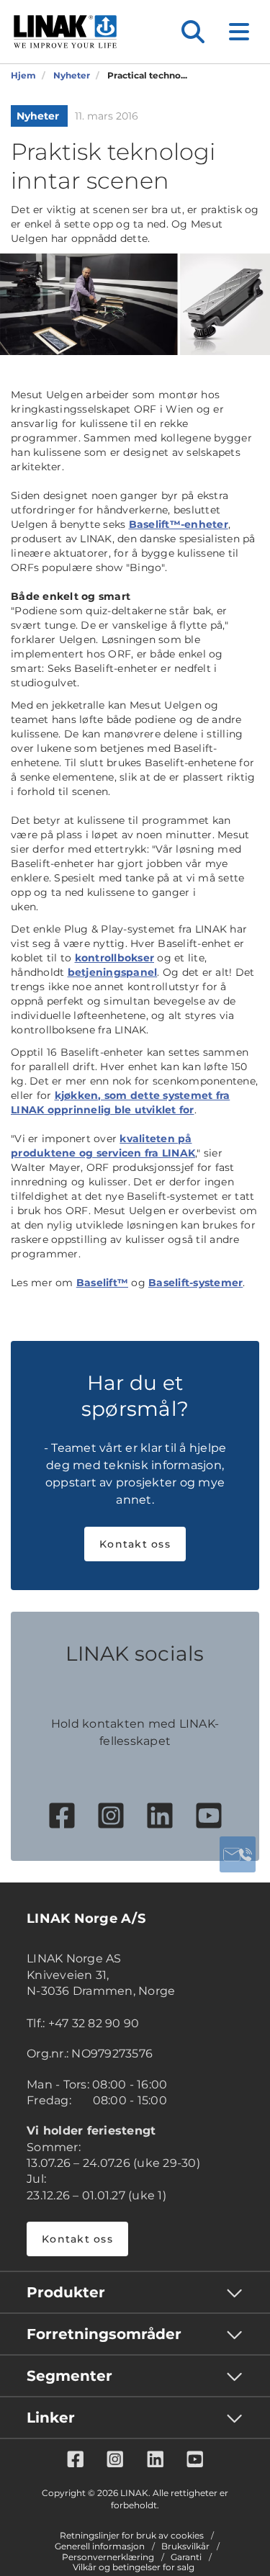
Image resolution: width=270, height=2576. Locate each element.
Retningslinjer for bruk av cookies (132, 2536)
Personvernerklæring (108, 2557)
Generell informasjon (100, 2546)
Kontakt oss (135, 1544)
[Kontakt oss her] (238, 1854)
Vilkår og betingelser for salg (134, 2567)
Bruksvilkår (185, 2546)
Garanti (186, 2557)
